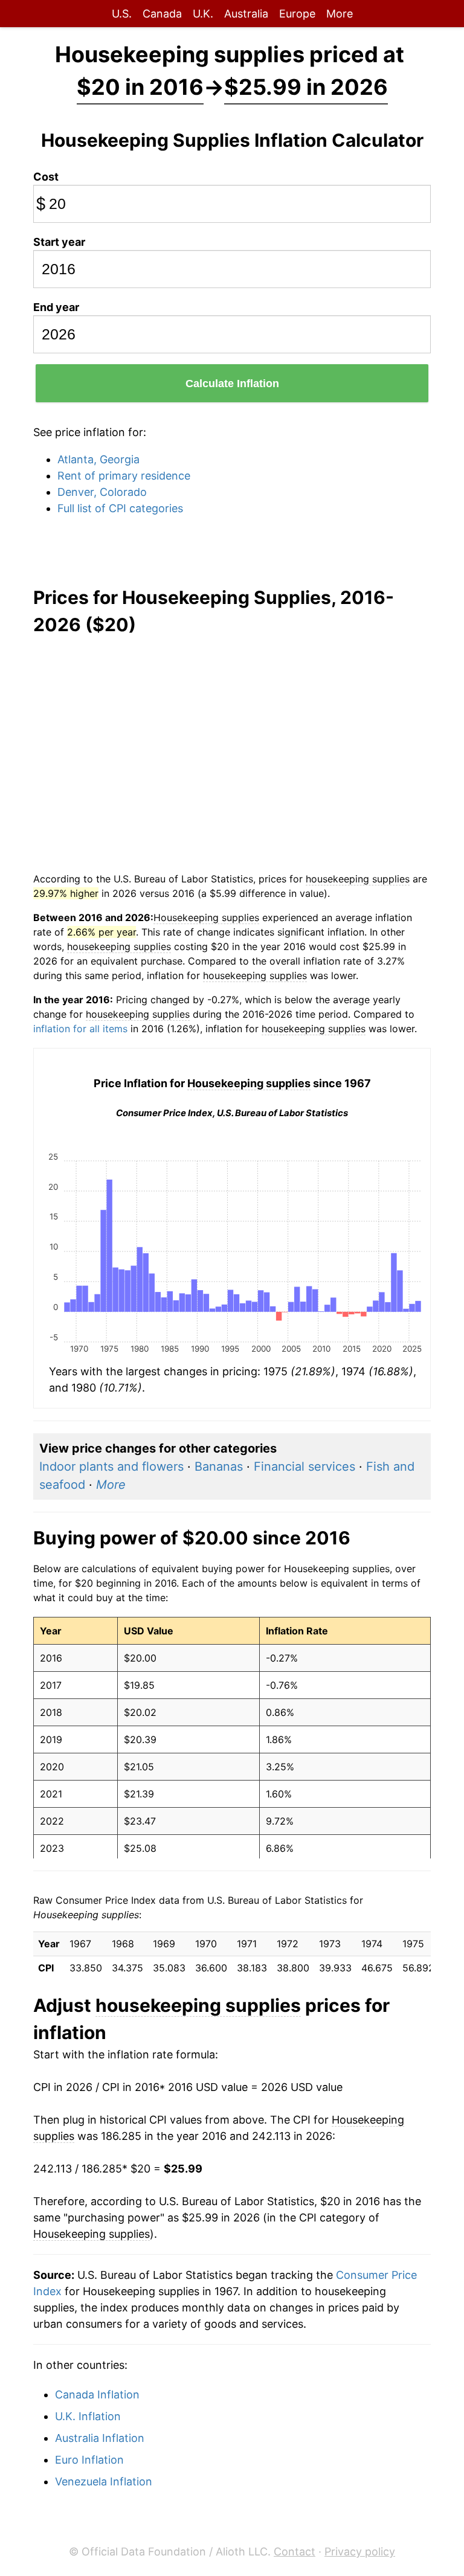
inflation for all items (80, 1029)
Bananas (219, 1466)
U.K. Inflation (88, 2416)
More (340, 14)
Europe (297, 14)
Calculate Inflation (232, 384)
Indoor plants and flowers (111, 1466)
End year (56, 307)
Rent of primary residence (124, 476)
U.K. (203, 14)
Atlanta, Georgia (98, 459)
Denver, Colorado (102, 492)
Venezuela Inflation (104, 2481)
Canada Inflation (97, 2395)
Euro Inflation (89, 2460)
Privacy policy (360, 2552)
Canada (162, 14)
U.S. (122, 14)
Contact (295, 2552)
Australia (246, 14)
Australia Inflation (100, 2438)
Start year (59, 242)
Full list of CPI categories (120, 508)
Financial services (304, 1466)
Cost (46, 177)
